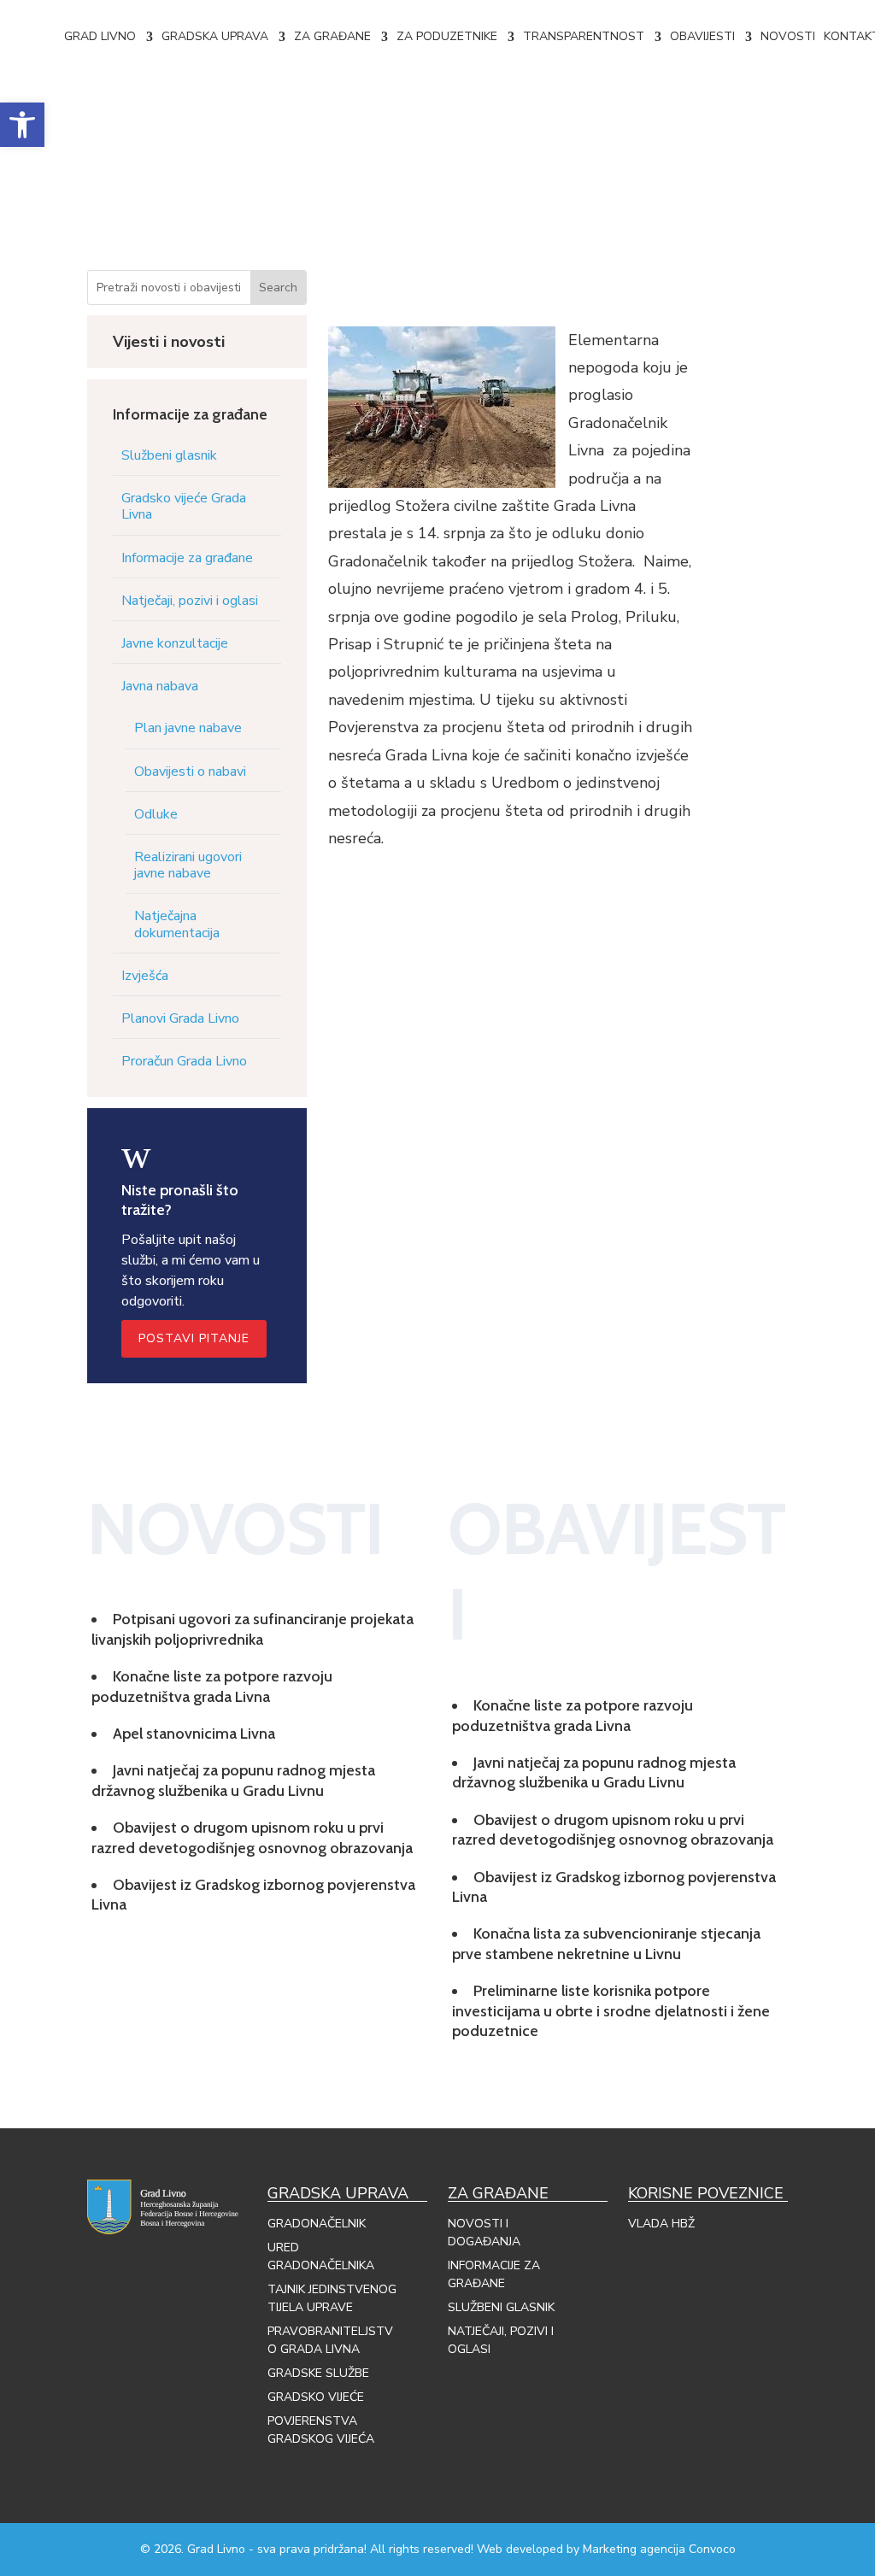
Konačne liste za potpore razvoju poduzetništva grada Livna (212, 1686)
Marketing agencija (634, 2549)
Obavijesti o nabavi (190, 772)
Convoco (712, 2549)
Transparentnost (584, 36)
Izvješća (145, 976)
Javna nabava (160, 686)
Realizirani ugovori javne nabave (188, 865)
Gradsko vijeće (316, 2397)
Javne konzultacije (175, 643)
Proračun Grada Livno (184, 1061)
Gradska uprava (215, 36)
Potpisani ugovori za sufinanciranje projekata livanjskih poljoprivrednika (253, 1629)
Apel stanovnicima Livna (194, 1734)
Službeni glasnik (169, 455)
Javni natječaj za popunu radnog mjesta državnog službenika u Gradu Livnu (233, 1780)
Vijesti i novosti (169, 342)
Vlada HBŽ (661, 2224)
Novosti (788, 36)
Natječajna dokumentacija (177, 924)
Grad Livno (100, 36)
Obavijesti (702, 36)
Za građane (332, 36)
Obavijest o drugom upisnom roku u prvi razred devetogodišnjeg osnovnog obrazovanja (252, 1837)
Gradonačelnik (317, 2224)
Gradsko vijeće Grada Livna (184, 506)
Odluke (156, 814)
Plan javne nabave (188, 728)
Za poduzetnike (447, 36)
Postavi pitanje (194, 1338)
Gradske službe (318, 2373)
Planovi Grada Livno (180, 1018)
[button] (22, 125)
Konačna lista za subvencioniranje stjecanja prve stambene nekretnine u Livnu (606, 1943)
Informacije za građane (187, 558)
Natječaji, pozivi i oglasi (190, 601)
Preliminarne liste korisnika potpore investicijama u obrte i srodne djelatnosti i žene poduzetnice (611, 2011)
